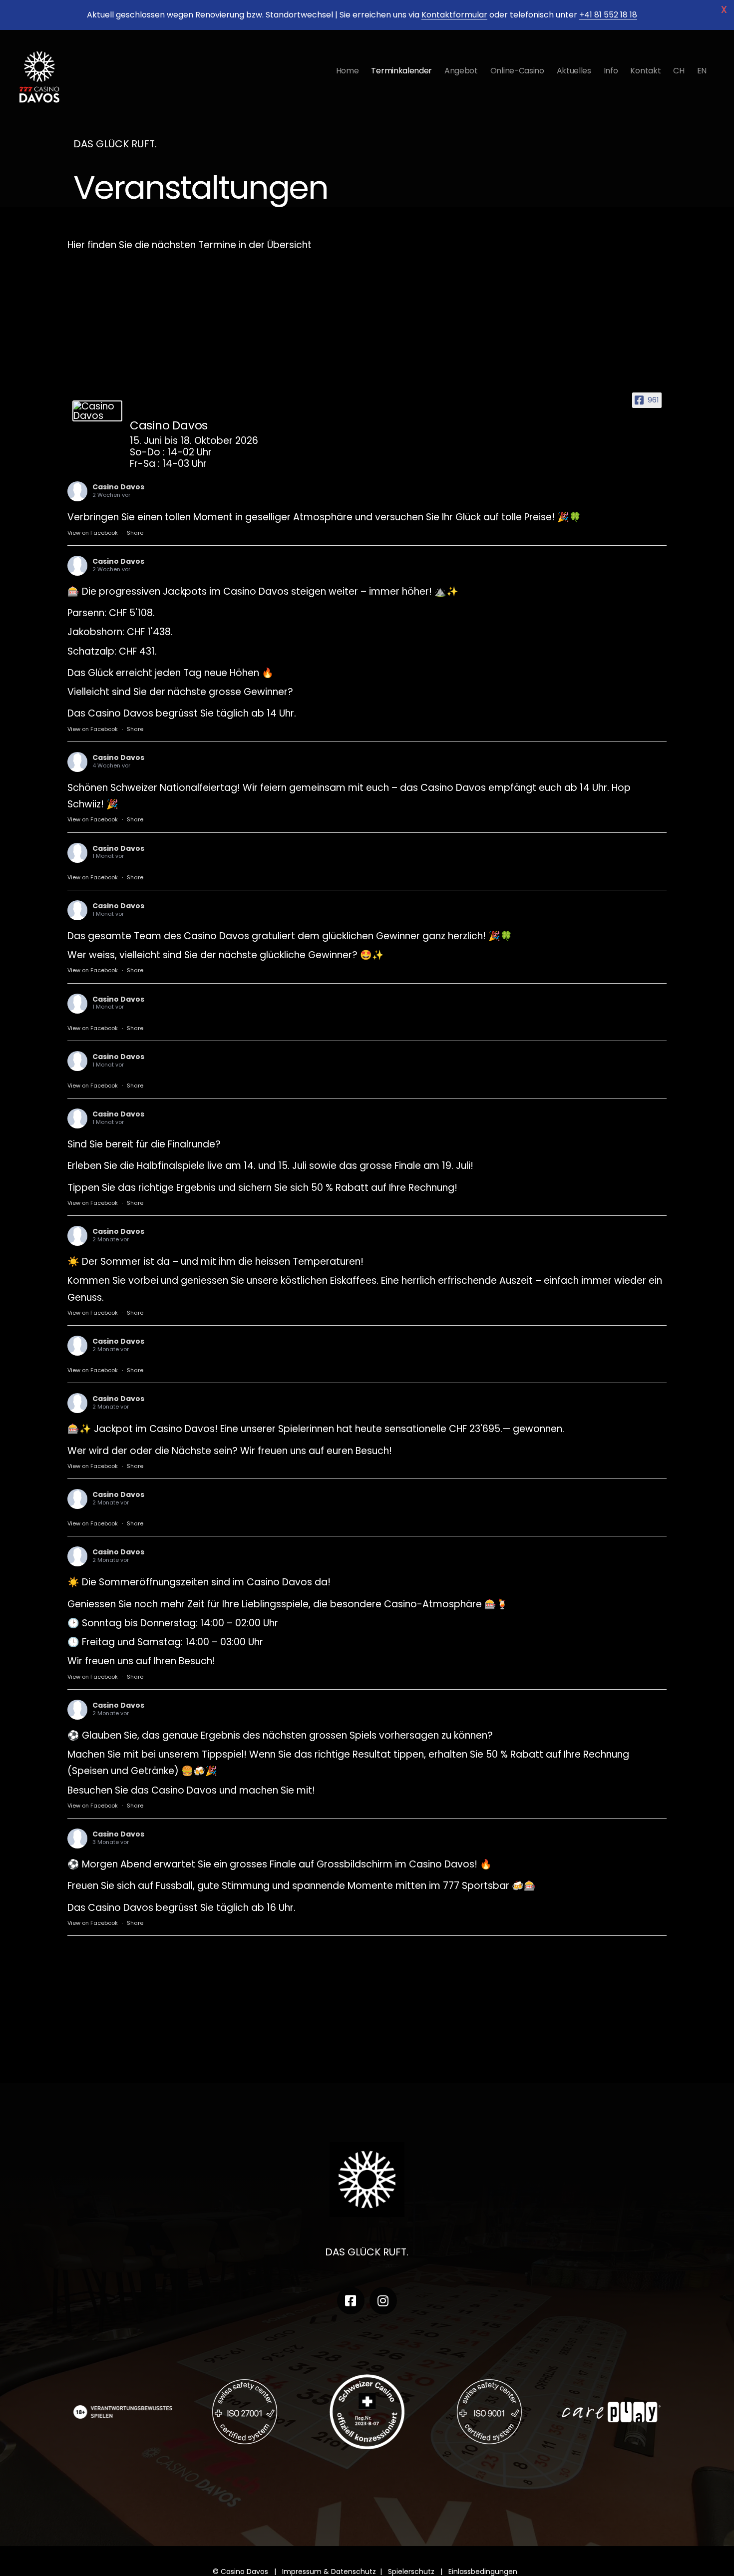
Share (135, 533)
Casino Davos (118, 487)
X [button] (724, 10)
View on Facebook (93, 533)
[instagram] (383, 2301)
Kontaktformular (454, 15)
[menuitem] (679, 71)
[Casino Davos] (97, 411)
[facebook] (351, 2301)
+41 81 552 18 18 (608, 15)
